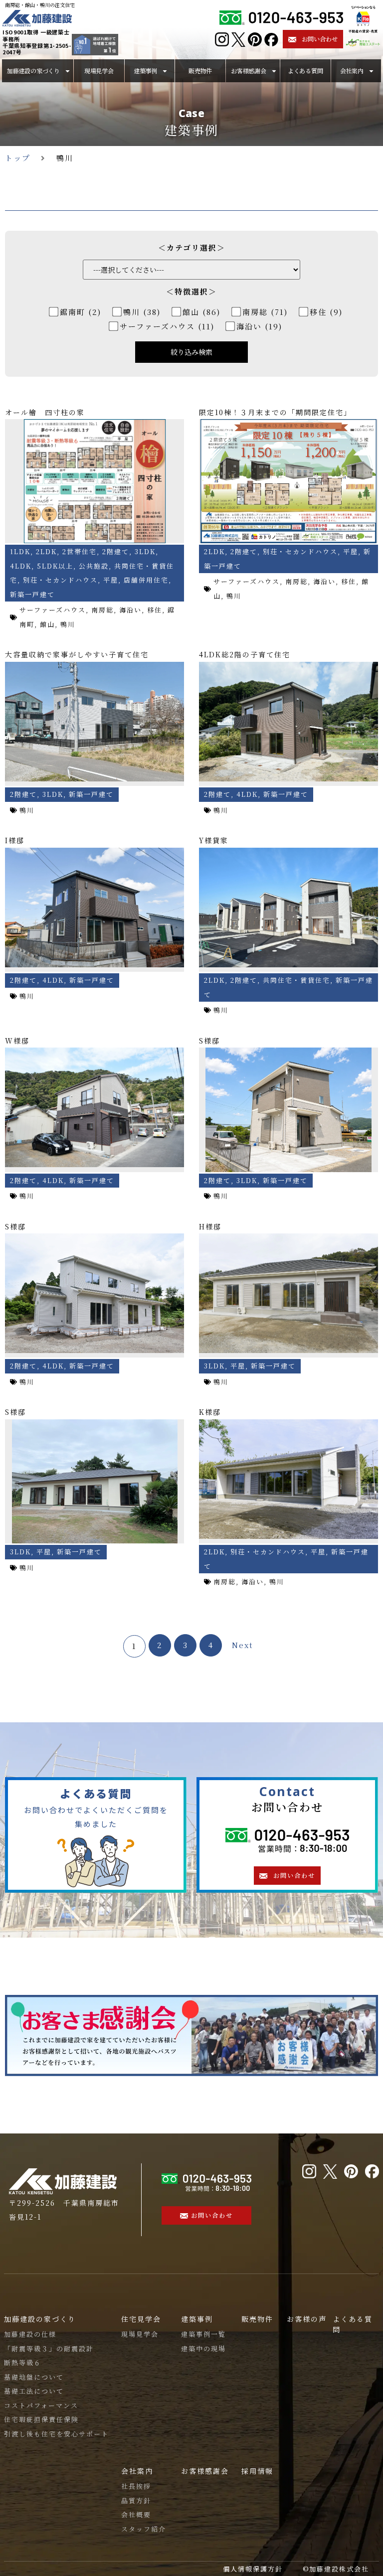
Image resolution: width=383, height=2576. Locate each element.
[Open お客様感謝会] (274, 71)
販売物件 (257, 2319)
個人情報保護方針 (253, 2569)
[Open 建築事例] (165, 71)
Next (243, 1645)
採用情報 (257, 2471)
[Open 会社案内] (371, 71)
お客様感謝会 (205, 2471)
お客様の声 (307, 2319)
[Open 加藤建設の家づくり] (68, 71)
